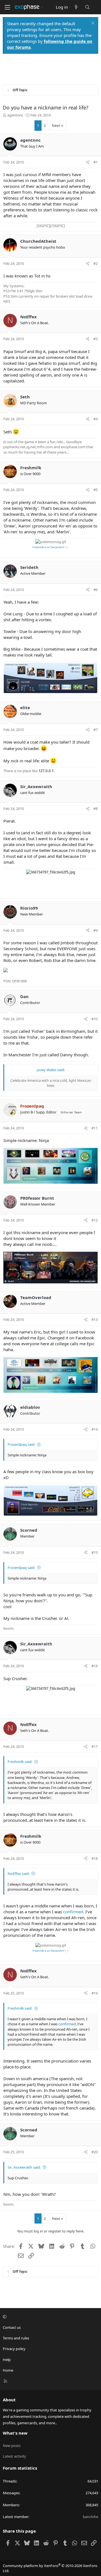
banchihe (90, 2517)
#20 (95, 2152)
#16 (95, 1666)
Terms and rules (16, 2338)
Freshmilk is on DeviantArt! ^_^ (50, 547)
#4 (96, 419)
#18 (95, 1858)
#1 (96, 162)
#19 (95, 1993)
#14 (95, 1429)
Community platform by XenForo (50, 2568)
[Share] (88, 162)
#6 (96, 590)
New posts (12, 2446)
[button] (50, 2317)
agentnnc (15, 115)
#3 (96, 339)
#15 (95, 1552)
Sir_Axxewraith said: (24, 2167)
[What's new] (76, 7)
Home (8, 2370)
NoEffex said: (19, 1874)
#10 (95, 1019)
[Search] (87, 7)
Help (7, 2360)
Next (56, 125)
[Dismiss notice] (92, 24)
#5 (96, 490)
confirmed (73, 1912)
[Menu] (7, 7)
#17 (95, 1746)
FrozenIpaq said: (21, 1444)
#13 (95, 1319)
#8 (96, 809)
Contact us (12, 2327)
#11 (95, 1128)
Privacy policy (14, 2349)
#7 (96, 730)
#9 (96, 930)
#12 (95, 1220)
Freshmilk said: (20, 1762)
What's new (15, 2433)
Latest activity (14, 2456)
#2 (96, 263)
